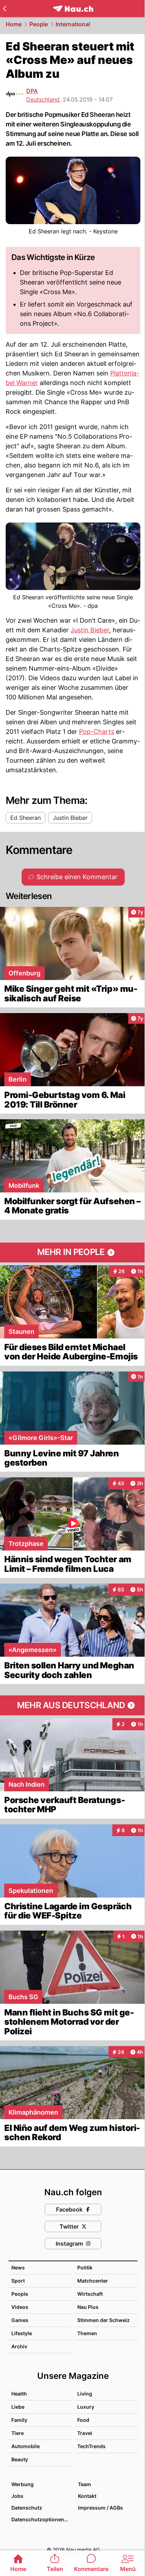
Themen (87, 2333)
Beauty (20, 2459)
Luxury (86, 2407)
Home (14, 24)
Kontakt (87, 2496)
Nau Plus (88, 2307)
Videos (20, 2307)
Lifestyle (22, 2333)
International (73, 24)
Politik (85, 2267)
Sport (18, 2281)
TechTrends (91, 2446)
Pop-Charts (97, 732)
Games (20, 2320)
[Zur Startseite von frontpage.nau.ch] (73, 9)
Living (85, 2394)
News (18, 2267)
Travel (85, 2433)
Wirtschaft (90, 2294)
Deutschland (43, 99)
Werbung (23, 2484)
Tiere (18, 2433)
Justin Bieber (90, 630)
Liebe (18, 2407)
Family (19, 2420)
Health (19, 2394)
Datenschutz (27, 2508)
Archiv (19, 2346)
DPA (32, 91)
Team (85, 2484)
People (39, 24)
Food (83, 2420)
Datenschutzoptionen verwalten (41, 2519)
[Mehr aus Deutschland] (73, 1705)
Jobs (17, 2496)
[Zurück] (4, 9)
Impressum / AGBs (100, 2508)
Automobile (26, 2446)
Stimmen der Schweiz (103, 2320)
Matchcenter (93, 2281)
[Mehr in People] (73, 1252)
